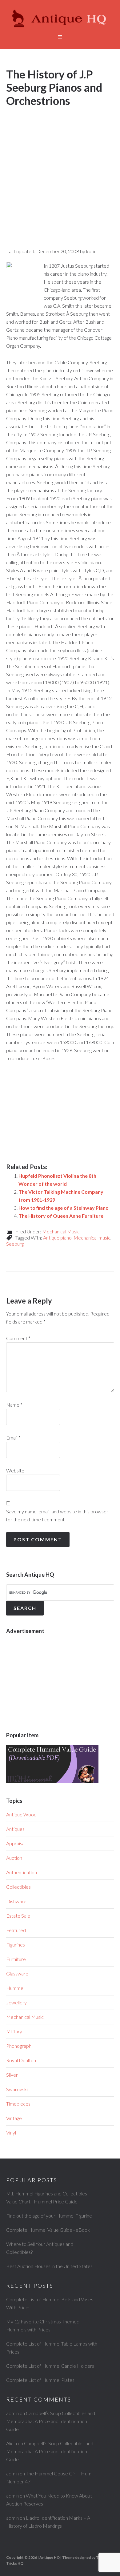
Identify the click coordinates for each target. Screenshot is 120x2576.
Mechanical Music (61, 1231)
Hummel (15, 1988)
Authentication (22, 1872)
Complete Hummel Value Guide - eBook (48, 2230)
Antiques (15, 1829)
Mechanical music (92, 1238)
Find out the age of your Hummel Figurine (49, 2216)
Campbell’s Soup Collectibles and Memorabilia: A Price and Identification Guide (51, 2421)
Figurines (16, 1945)
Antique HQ (60, 18)
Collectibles (18, 1887)
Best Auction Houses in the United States (49, 2266)
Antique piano (57, 1238)
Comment (18, 1338)
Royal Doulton (21, 2060)
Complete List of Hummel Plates (40, 2380)
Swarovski (17, 2089)
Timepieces (18, 2104)
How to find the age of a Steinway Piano (64, 1208)
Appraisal (16, 1843)
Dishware (16, 1901)
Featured (16, 1930)
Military (14, 2031)
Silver (12, 2075)
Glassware (17, 1973)
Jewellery (16, 2002)
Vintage (14, 2118)
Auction (14, 1858)
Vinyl (11, 2133)
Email (13, 1438)
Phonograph (19, 2046)
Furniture (16, 1959)
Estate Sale (18, 1916)
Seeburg (15, 1244)
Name (14, 1405)
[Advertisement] (60, 172)
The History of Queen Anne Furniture (61, 1216)
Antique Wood (21, 1814)
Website (15, 1470)
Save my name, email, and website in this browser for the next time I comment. (57, 1515)
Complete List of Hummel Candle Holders (50, 2366)
